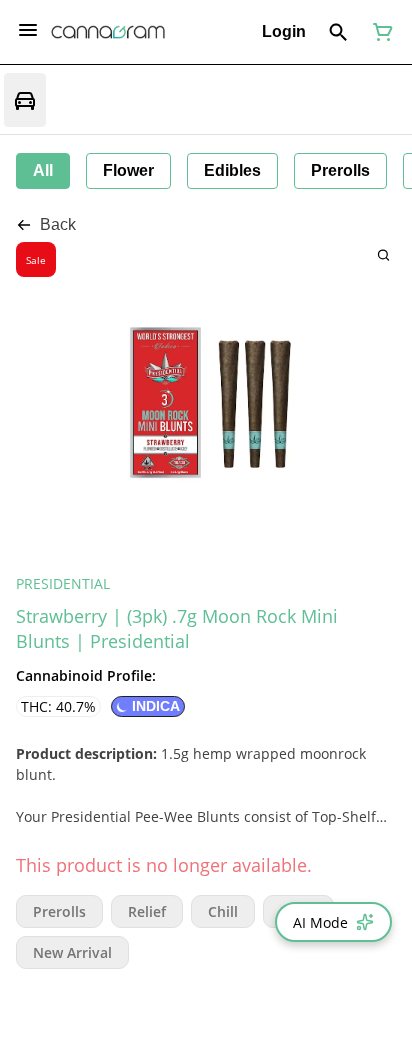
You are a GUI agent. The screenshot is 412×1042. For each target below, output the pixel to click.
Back (58, 224)
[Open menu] (28, 30)
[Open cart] (379, 32)
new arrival (72, 952)
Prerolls (59, 911)
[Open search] (338, 32)
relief (147, 911)
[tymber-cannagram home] (108, 32)
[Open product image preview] (383, 254)
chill (223, 911)
